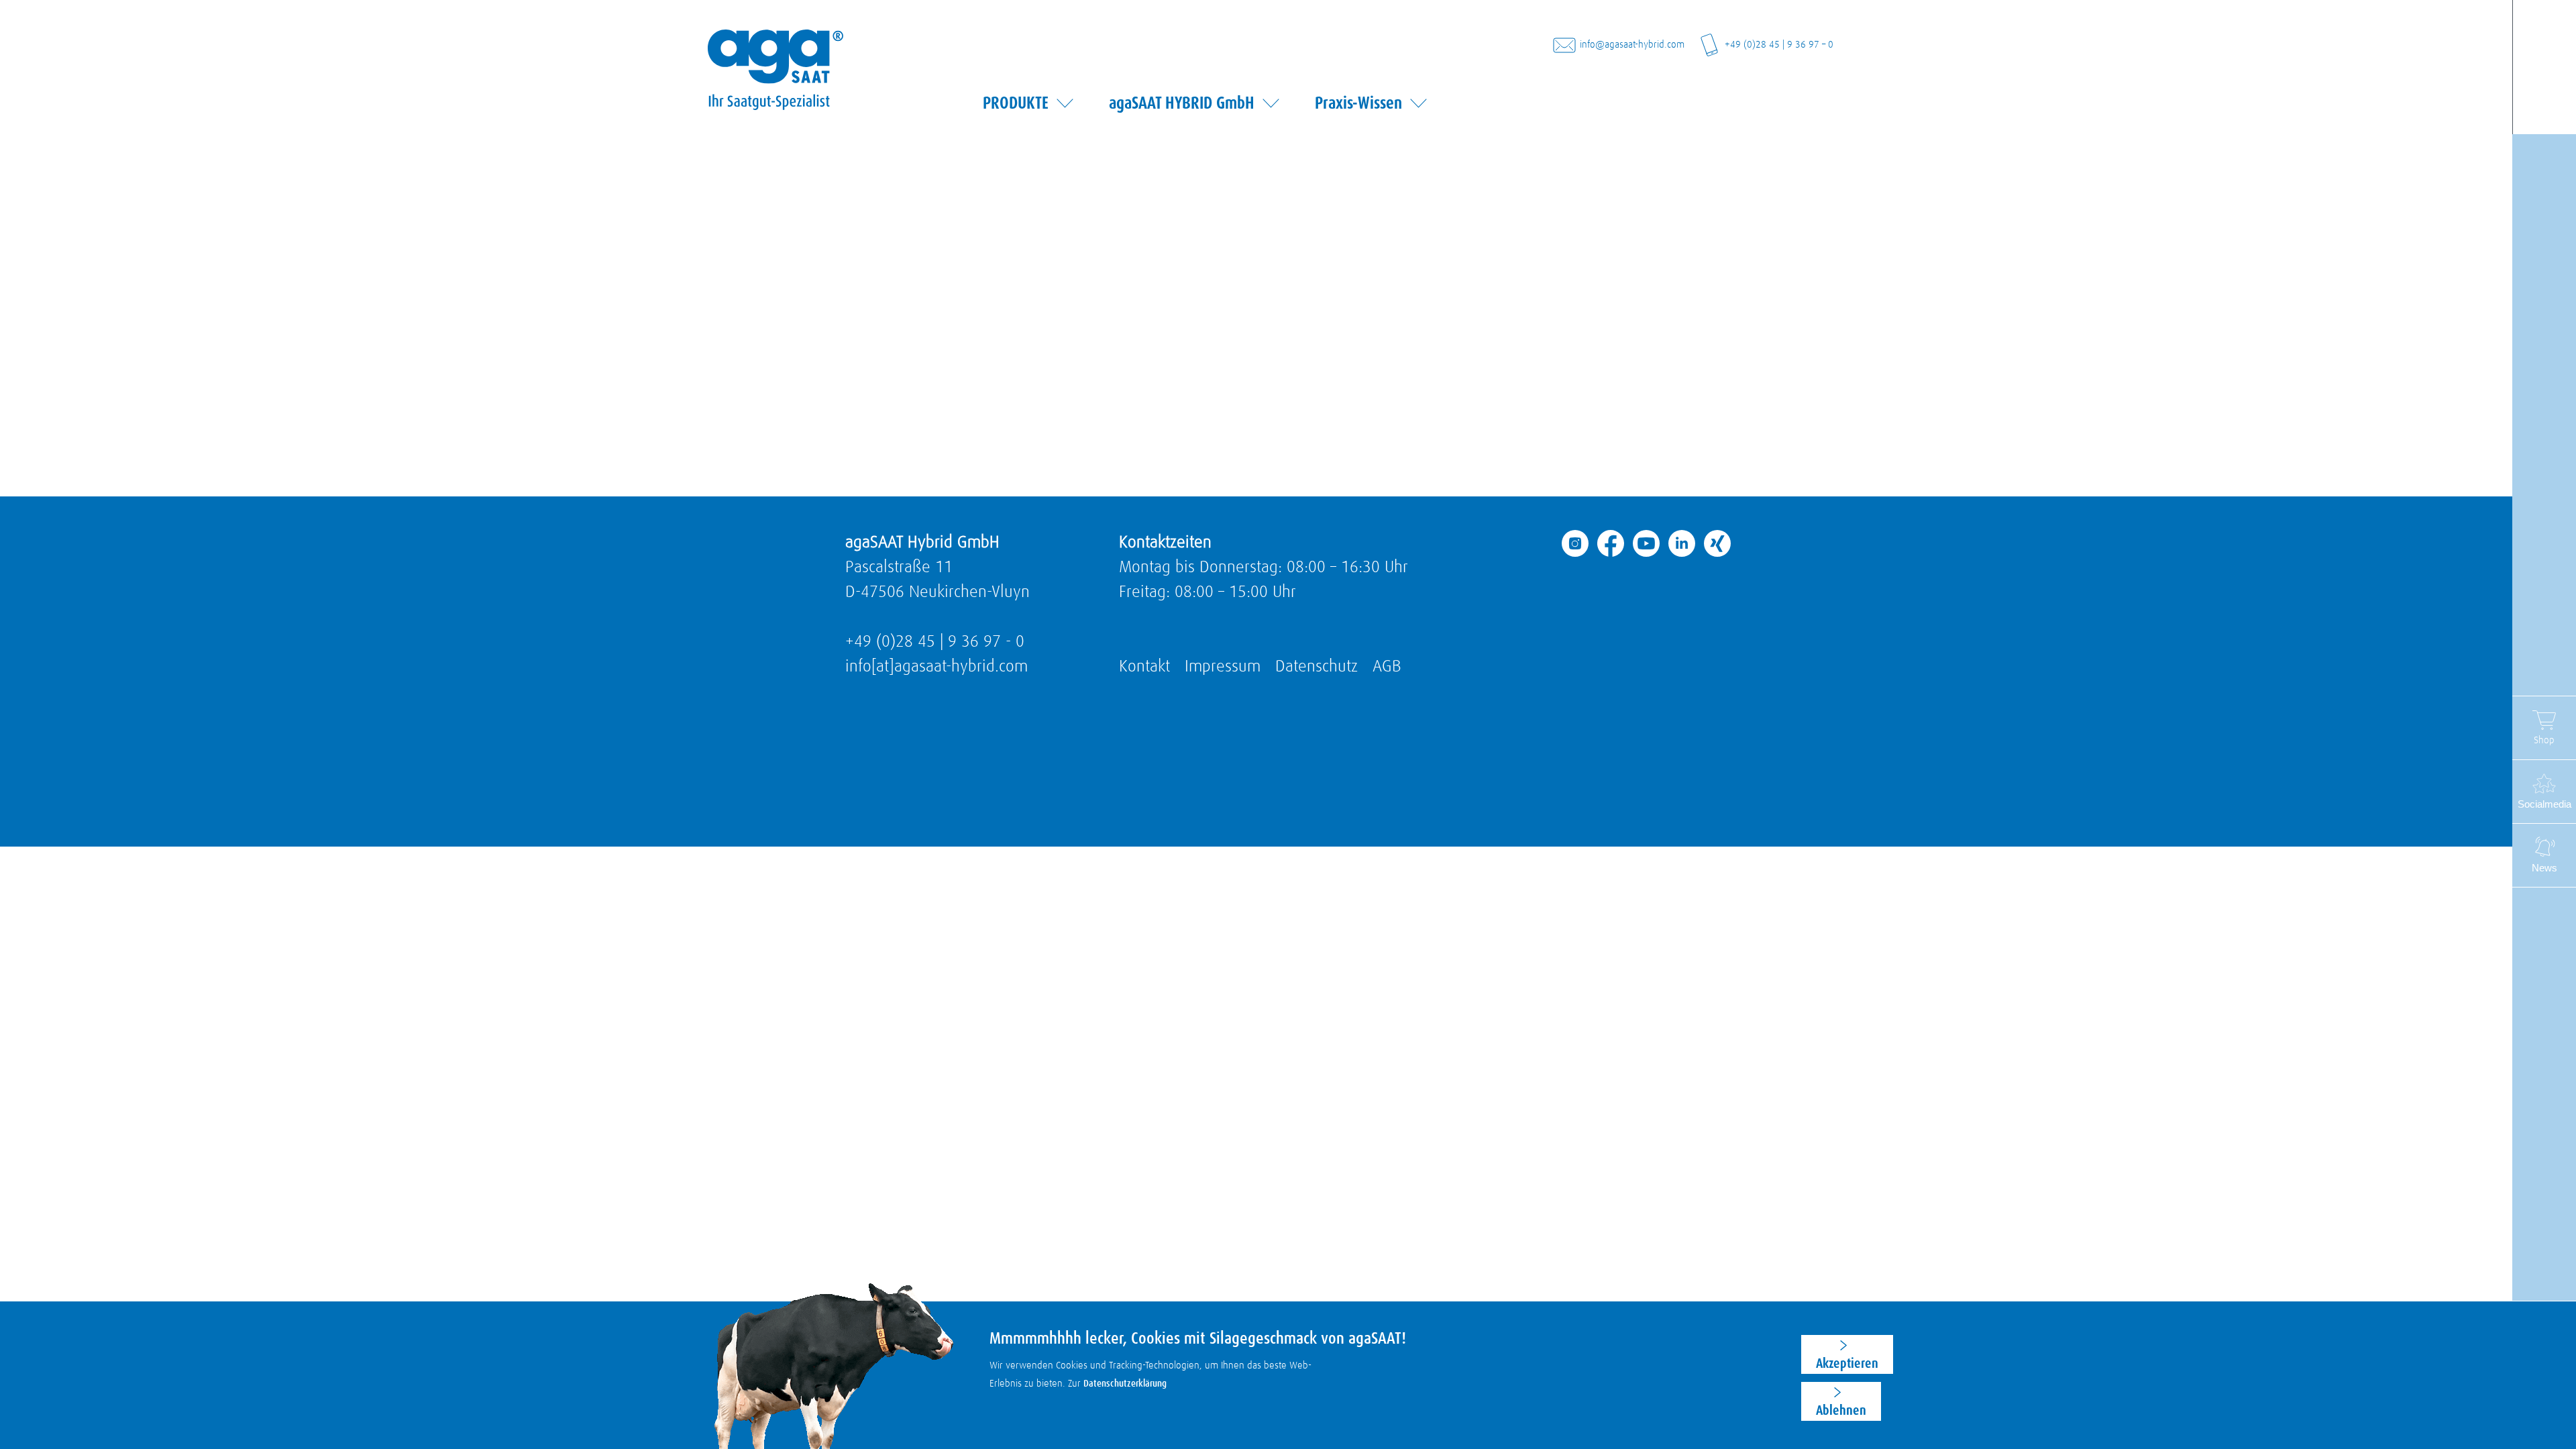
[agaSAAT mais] (775, 56)
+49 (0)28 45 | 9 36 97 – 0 (1779, 45)
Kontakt (1144, 666)
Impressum (1223, 666)
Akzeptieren (1847, 1363)
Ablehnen (1841, 1410)
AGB (1387, 666)
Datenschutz (1317, 666)
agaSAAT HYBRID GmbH (1182, 103)
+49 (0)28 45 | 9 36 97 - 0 (935, 642)
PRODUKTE (1016, 103)
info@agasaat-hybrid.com (1632, 45)
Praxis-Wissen (1358, 103)
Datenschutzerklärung (1125, 1384)
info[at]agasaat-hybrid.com (936, 666)
